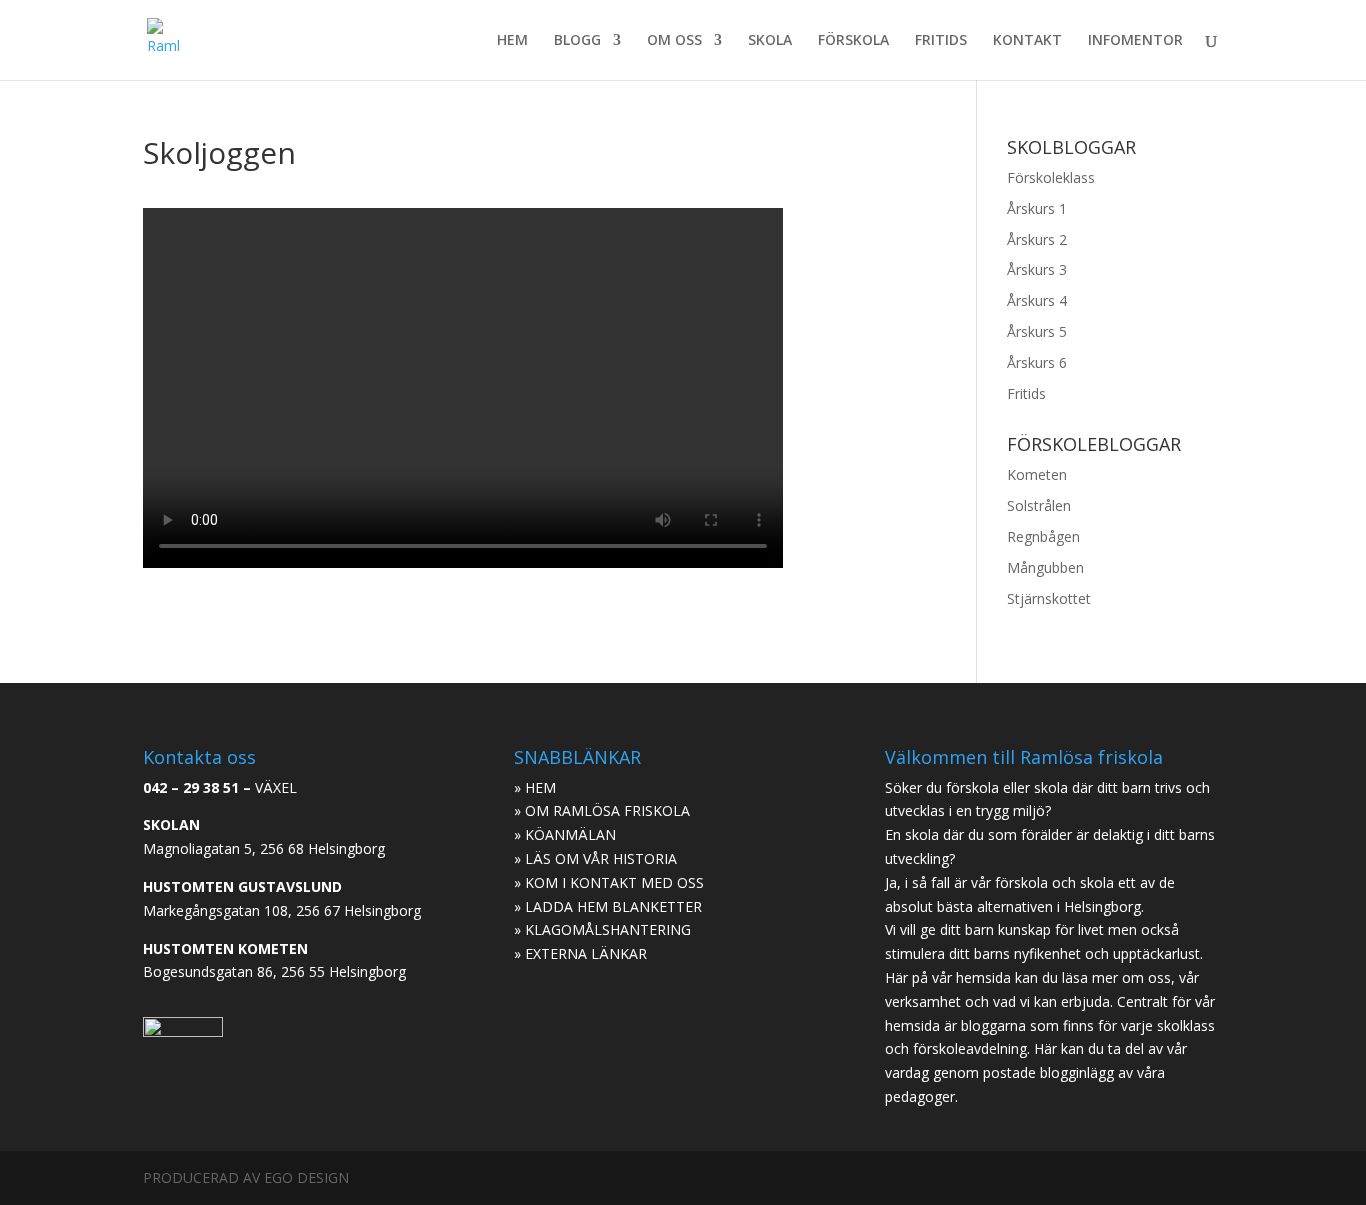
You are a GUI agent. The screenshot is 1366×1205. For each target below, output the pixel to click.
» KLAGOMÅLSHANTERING (602, 929)
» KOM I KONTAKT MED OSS (609, 882)
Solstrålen (1039, 505)
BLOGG (577, 41)
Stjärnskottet (1049, 598)
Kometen (1037, 474)
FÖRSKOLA (853, 41)
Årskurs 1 (1037, 208)
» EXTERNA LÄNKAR (580, 953)
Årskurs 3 (1037, 269)
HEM (512, 41)
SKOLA (770, 41)
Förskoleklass (1051, 177)
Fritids (1026, 393)
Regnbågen (1043, 536)
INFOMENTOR (1135, 41)
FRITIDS (941, 41)
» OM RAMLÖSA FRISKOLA (602, 810)
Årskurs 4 (1037, 300)
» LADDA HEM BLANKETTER (608, 906)
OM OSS (674, 41)
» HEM (535, 787)
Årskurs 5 (1037, 331)
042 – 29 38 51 (191, 787)
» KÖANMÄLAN (565, 834)
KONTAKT (1027, 41)
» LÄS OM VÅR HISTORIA (595, 858)
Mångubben (1045, 567)
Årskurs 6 (1037, 362)
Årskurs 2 (1037, 239)
